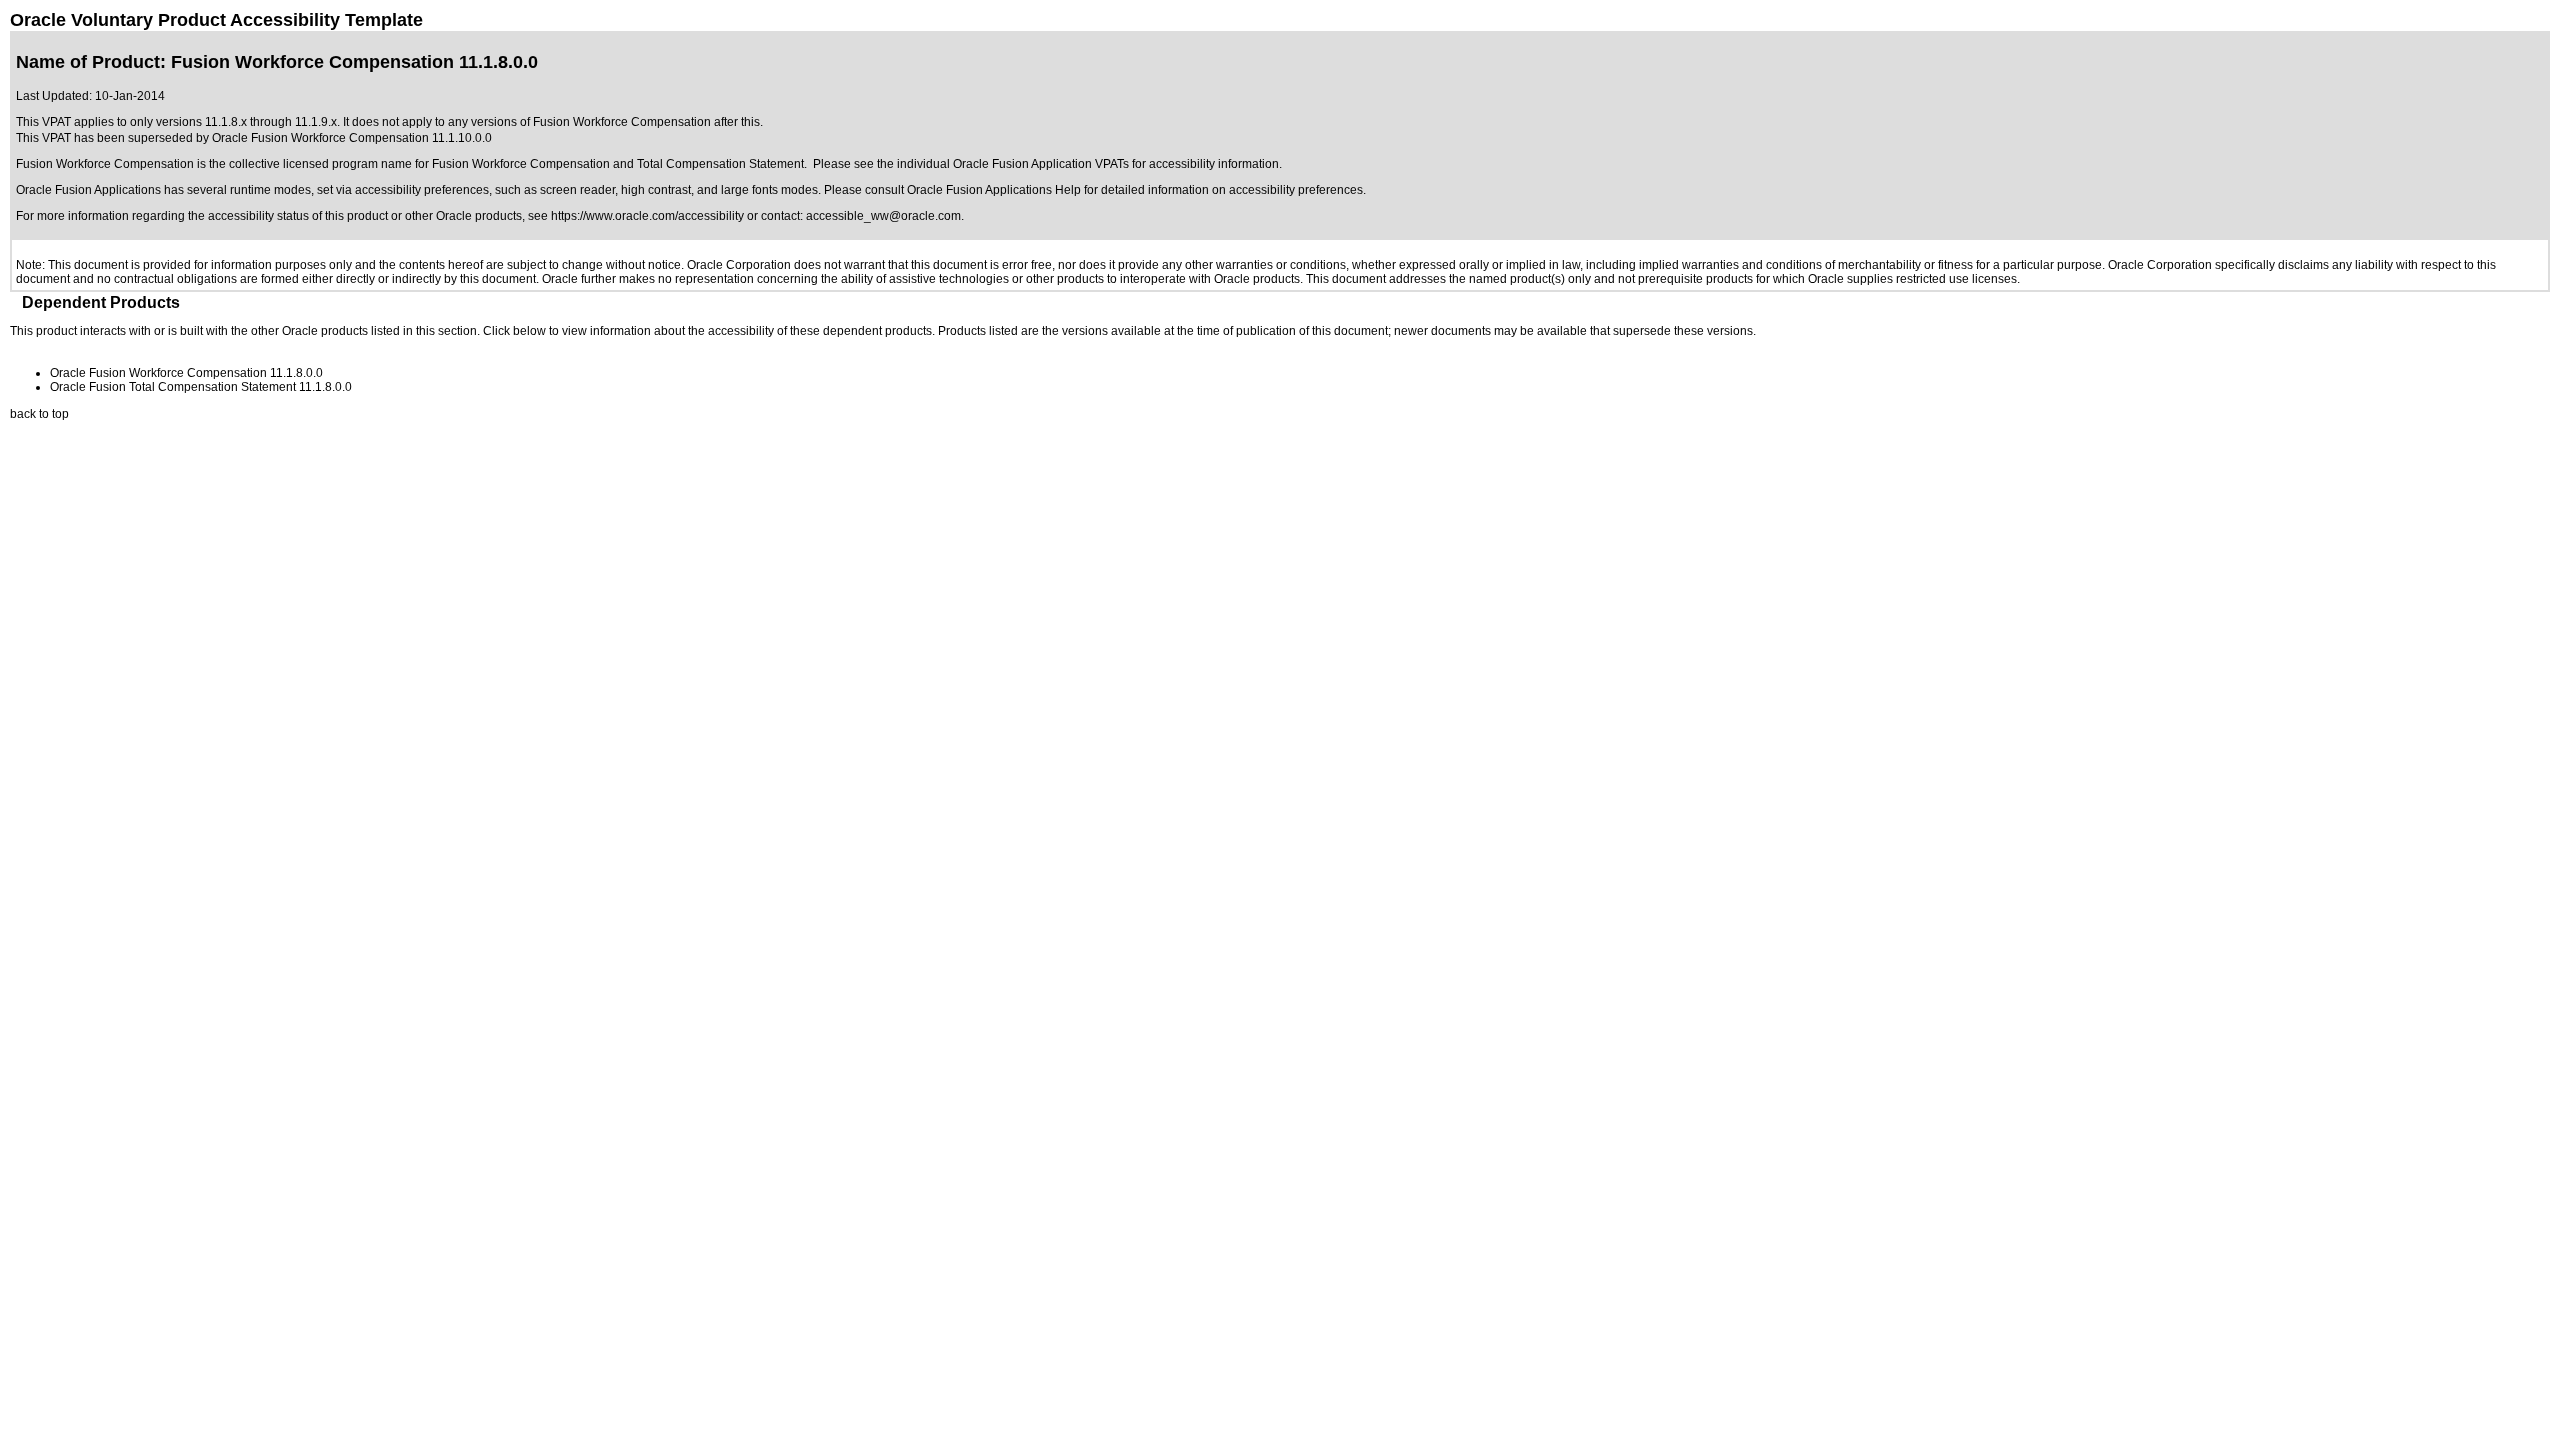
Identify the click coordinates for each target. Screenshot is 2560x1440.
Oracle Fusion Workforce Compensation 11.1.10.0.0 (352, 138)
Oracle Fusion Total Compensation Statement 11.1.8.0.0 (201, 387)
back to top (39, 414)
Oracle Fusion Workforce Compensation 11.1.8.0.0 (186, 373)
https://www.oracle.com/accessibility (647, 216)
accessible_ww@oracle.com (883, 216)
